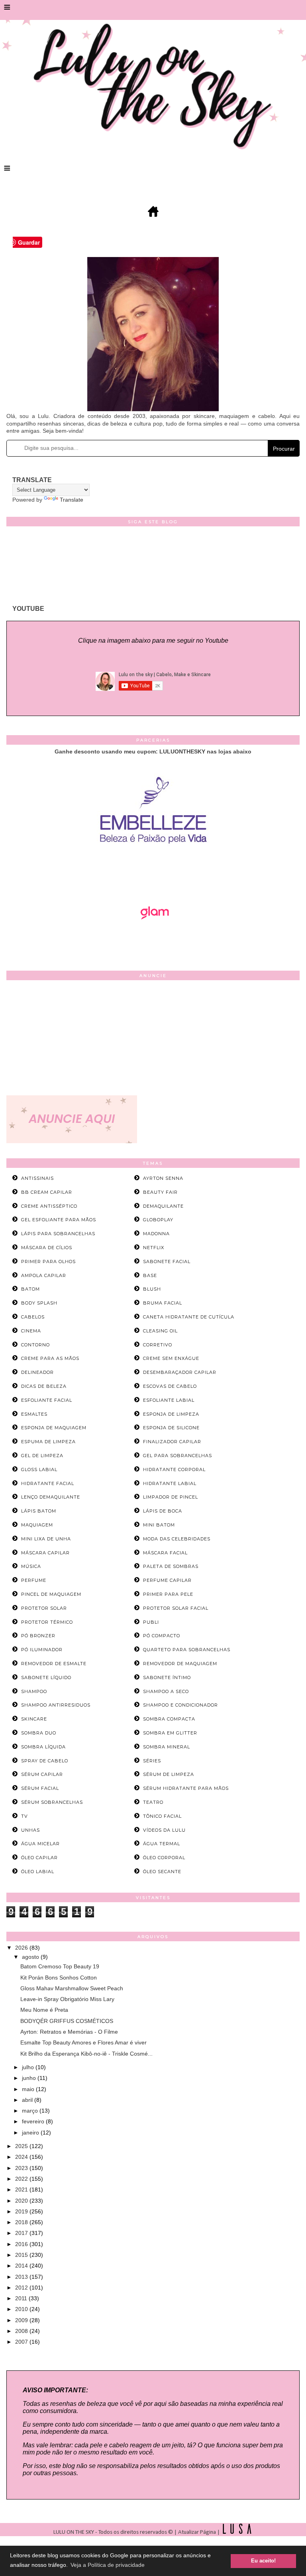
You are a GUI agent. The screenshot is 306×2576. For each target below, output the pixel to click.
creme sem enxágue (171, 1358)
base (150, 1275)
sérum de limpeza (169, 1774)
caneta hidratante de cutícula (189, 1317)
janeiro (31, 2133)
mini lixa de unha (46, 1539)
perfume (34, 1580)
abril (28, 2100)
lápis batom (39, 1511)
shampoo (34, 1691)
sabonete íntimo (167, 1677)
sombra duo (39, 1733)
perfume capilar (167, 1580)
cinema (31, 1331)
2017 (22, 2233)
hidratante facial (48, 1483)
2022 (22, 2179)
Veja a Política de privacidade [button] (108, 2565)
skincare (34, 1719)
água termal (162, 1844)
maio (29, 2089)
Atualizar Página (197, 2532)
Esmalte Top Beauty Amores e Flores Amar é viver (83, 2042)
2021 (22, 2190)
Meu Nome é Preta (44, 2010)
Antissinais (37, 1178)
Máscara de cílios (47, 1248)
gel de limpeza (42, 1456)
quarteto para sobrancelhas (187, 1650)
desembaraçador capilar (180, 1372)
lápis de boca (163, 1511)
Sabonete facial (167, 1262)
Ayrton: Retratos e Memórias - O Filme (69, 2032)
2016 (22, 2244)
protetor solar (44, 1608)
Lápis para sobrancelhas (58, 1234)
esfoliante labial (169, 1400)
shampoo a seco (166, 1691)
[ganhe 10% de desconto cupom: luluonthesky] (153, 871)
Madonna (156, 1234)
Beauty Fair (160, 1192)
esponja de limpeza (171, 1414)
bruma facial (163, 1303)
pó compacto (162, 1636)
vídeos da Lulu (164, 1830)
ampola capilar (44, 1275)
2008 (22, 2331)
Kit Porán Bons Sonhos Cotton (59, 1978)
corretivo (158, 1345)
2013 (22, 2277)
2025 (22, 2146)
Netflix (154, 1248)
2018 (22, 2222)
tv (25, 1816)
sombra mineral (167, 1747)
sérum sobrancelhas (52, 1802)
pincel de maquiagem (51, 1594)
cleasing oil (160, 1331)
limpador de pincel (171, 1497)
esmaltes (34, 1414)
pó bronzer (38, 1636)
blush (152, 1289)
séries (152, 1761)
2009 (22, 2320)
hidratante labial (170, 1483)
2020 (22, 2201)
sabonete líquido (46, 1677)
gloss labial (39, 1469)
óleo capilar (39, 1858)
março (31, 2111)
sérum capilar (42, 1774)
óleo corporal (164, 1858)
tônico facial (162, 1816)
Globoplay (158, 1220)
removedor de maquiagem (180, 1664)
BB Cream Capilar (47, 1192)
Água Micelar (40, 1844)
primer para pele (168, 1594)
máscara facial (165, 1553)
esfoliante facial (47, 1400)
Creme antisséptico (49, 1206)
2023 (22, 2168)
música (31, 1566)
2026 (22, 1948)
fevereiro (34, 2121)
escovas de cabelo (170, 1386)
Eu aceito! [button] (263, 2561)
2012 (22, 2288)
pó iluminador (42, 1650)
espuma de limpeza (48, 1442)
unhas (30, 1830)
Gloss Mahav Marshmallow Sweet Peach (72, 1988)
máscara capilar (45, 1553)
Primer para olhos (48, 1262)
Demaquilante (163, 1206)
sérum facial (40, 1788)
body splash (39, 1303)
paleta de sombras (171, 1566)
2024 (22, 2157)
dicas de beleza (44, 1386)
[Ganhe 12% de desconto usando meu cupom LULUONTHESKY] (153, 942)
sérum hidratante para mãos (186, 1788)
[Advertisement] (153, 1040)
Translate (72, 500)
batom (30, 1289)
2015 (22, 2255)
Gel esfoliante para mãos (59, 1220)
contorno (35, 1345)
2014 (22, 2266)
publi (151, 1622)
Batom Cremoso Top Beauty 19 (60, 1966)
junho (30, 2078)
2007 (22, 2342)
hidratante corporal (174, 1469)
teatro (153, 1802)
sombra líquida (43, 1747)
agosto (31, 1957)
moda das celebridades (177, 1539)
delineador (37, 1372)
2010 (22, 2309)
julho (29, 2067)
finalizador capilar (172, 1442)
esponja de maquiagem (54, 1428)
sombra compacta (169, 1719)
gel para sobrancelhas (178, 1456)
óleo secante (162, 1872)
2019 (22, 2211)
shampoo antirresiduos (56, 1705)
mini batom (159, 1525)
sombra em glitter (170, 1733)
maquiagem (37, 1525)
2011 (22, 2298)
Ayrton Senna (163, 1178)
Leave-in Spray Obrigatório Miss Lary (67, 1999)
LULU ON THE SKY (74, 2532)
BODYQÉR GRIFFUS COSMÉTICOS (67, 2021)
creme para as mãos (50, 1358)
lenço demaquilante (51, 1497)
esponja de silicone (171, 1428)
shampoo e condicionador (180, 1705)
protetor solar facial (176, 1608)
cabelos (33, 1317)
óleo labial (38, 1872)
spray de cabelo (45, 1761)
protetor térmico (47, 1622)
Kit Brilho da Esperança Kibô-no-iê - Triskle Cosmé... (86, 2054)
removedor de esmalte (54, 1664)
